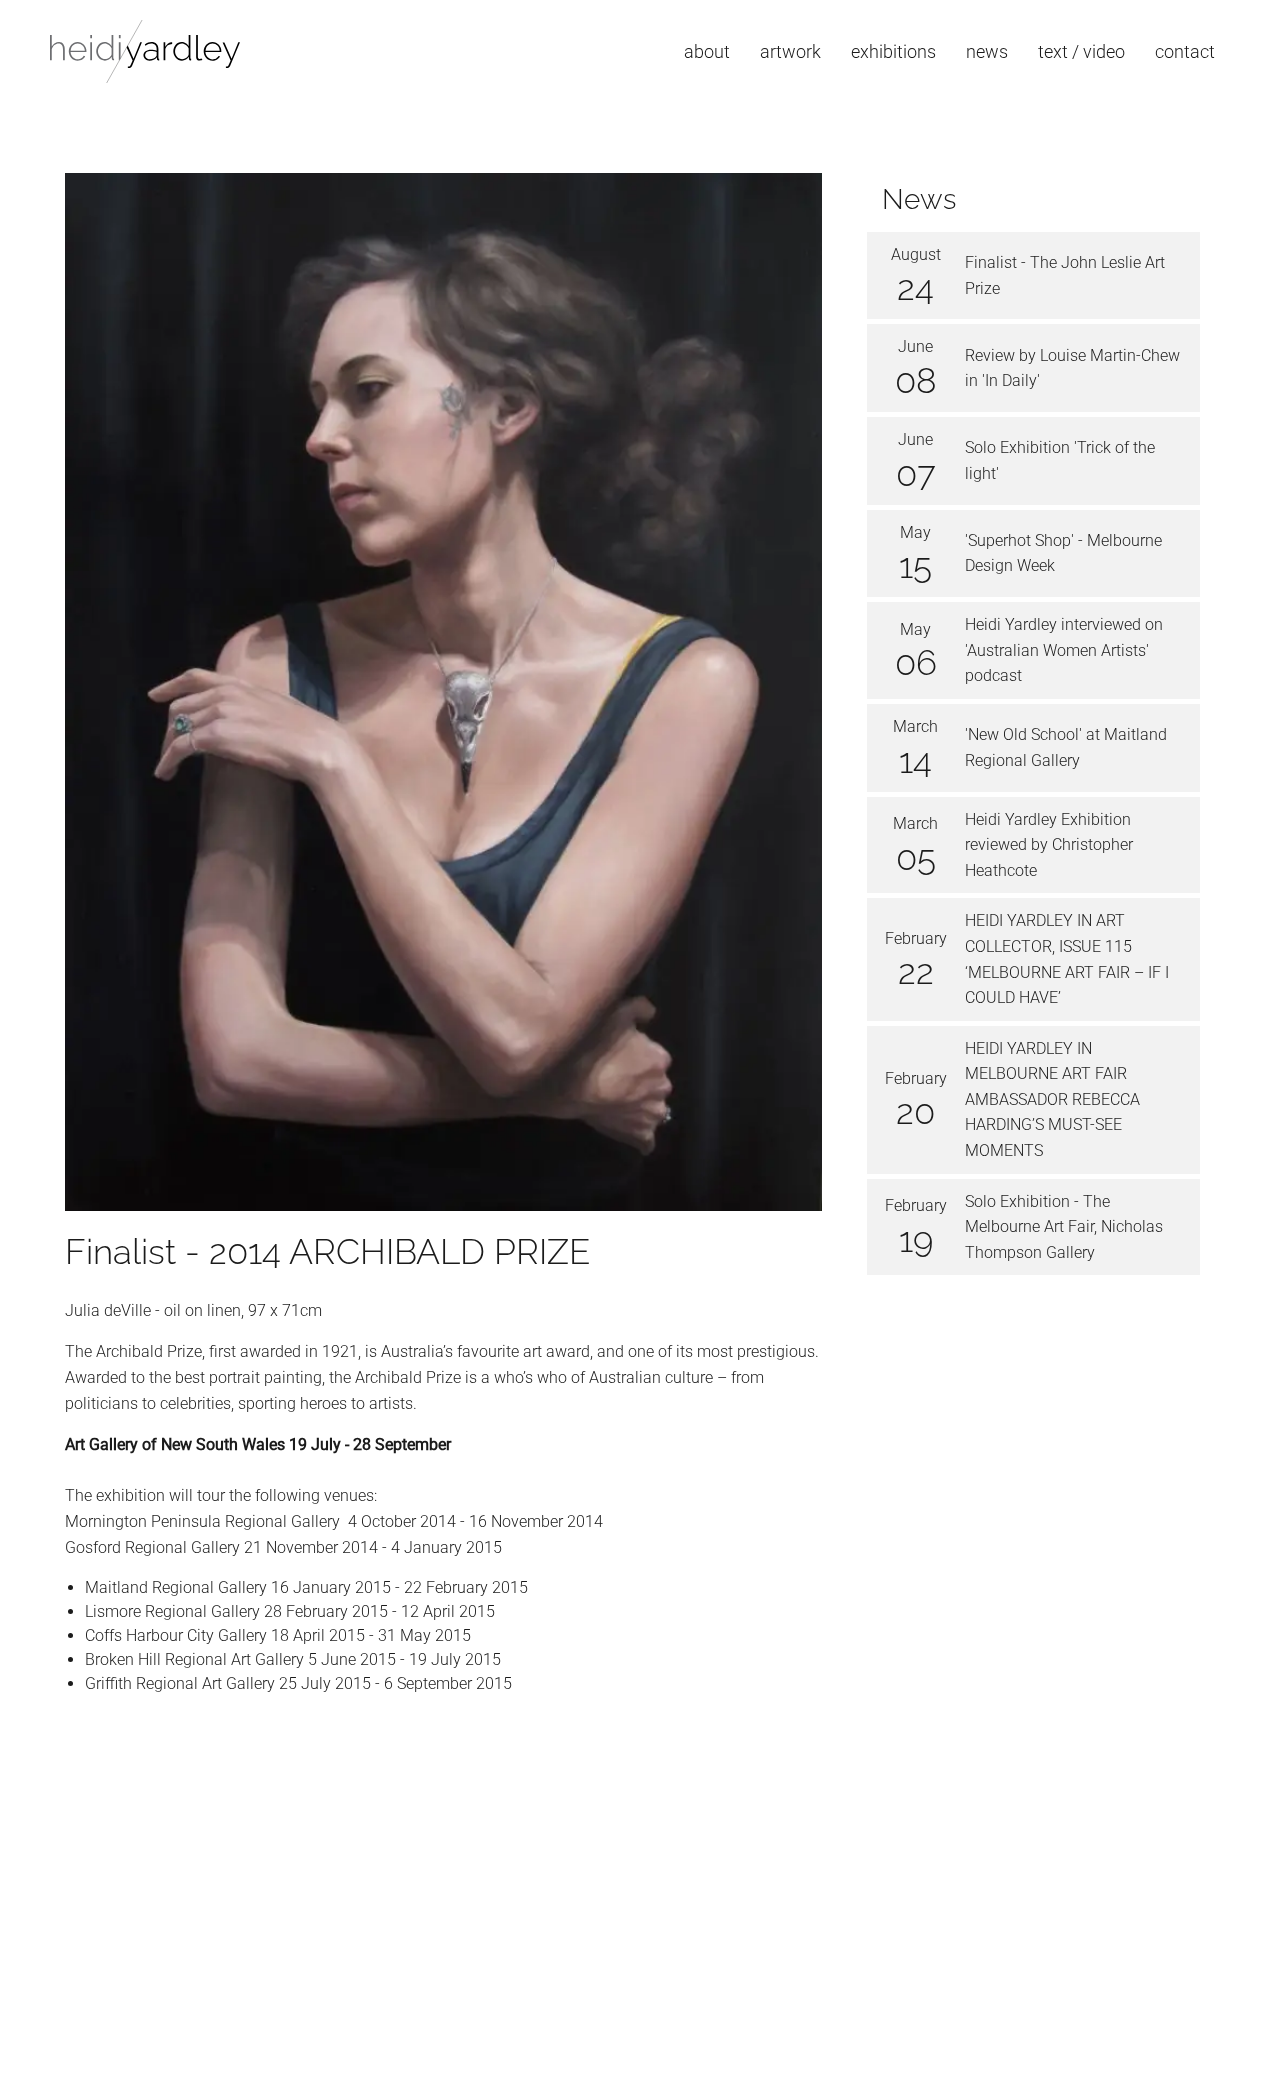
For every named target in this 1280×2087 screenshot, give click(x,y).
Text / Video (1081, 51)
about (707, 51)
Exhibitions (893, 51)
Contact (1185, 51)
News (987, 51)
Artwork (790, 51)
